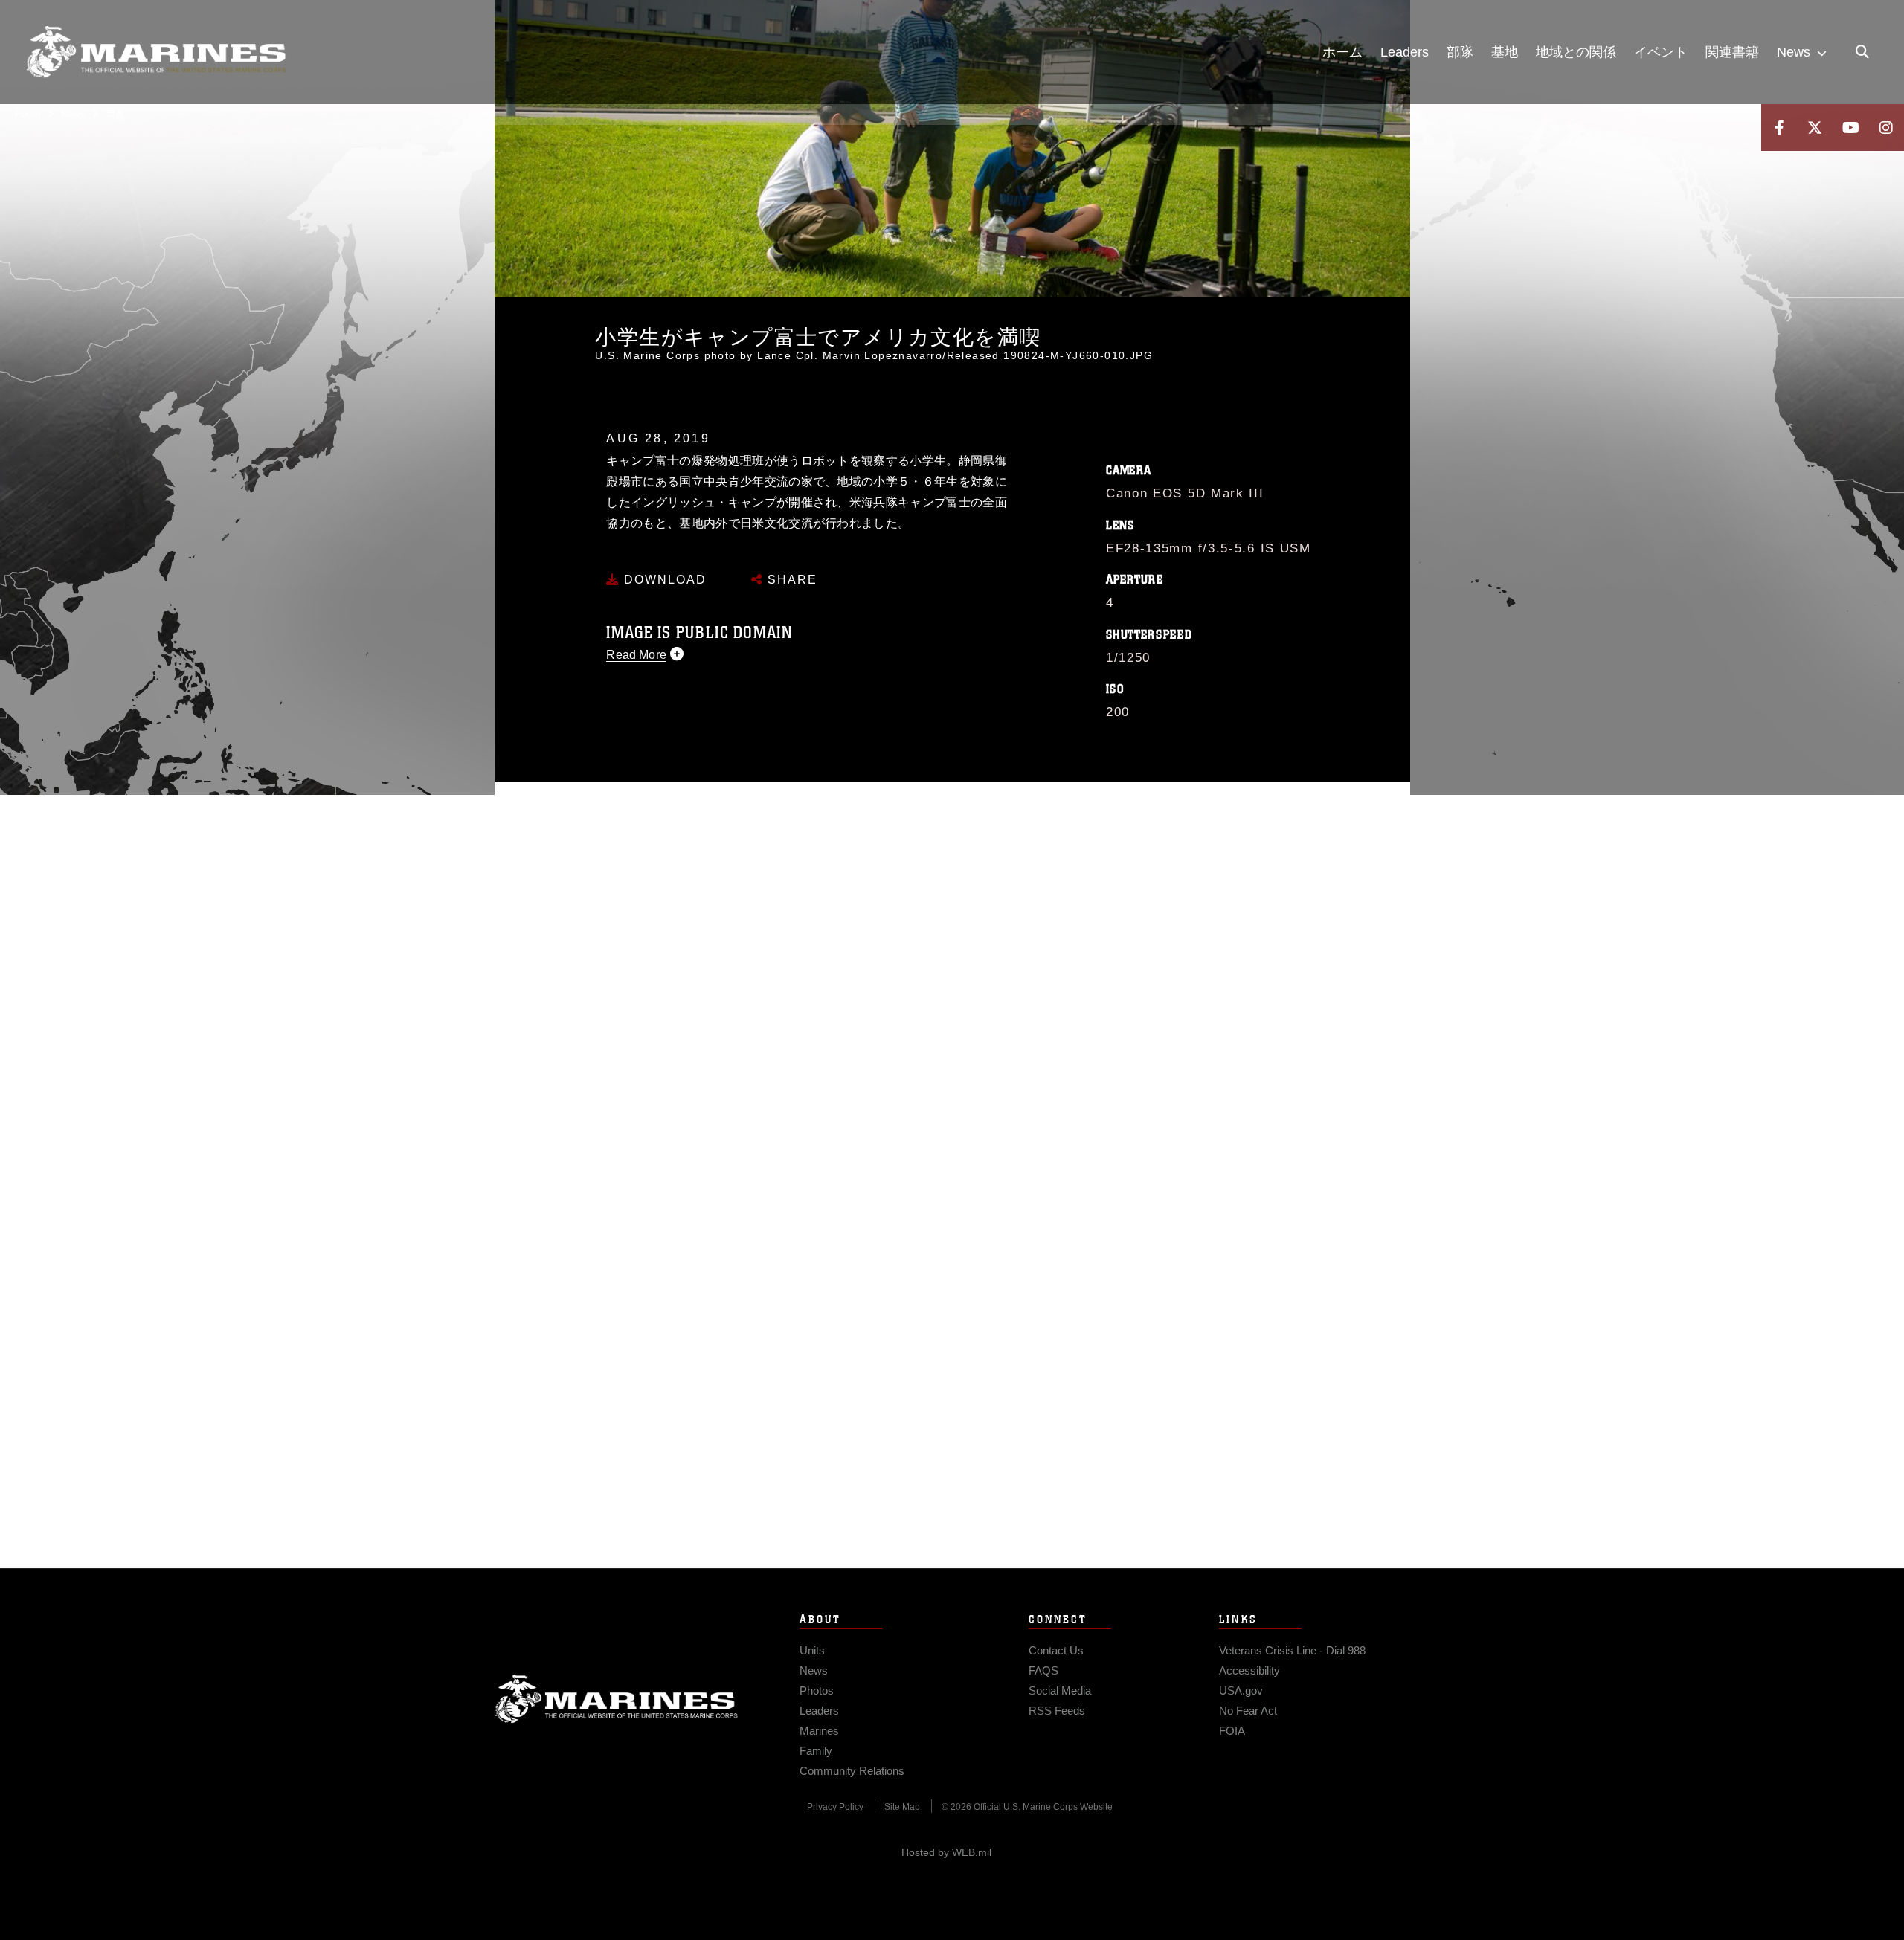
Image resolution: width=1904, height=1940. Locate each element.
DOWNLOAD (663, 580)
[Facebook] (1779, 128)
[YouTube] (1850, 128)
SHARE (790, 580)
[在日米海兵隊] (156, 52)
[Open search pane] (1862, 52)
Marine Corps (617, 1699)
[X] (1815, 128)
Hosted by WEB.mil (946, 1852)
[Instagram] (1886, 128)
